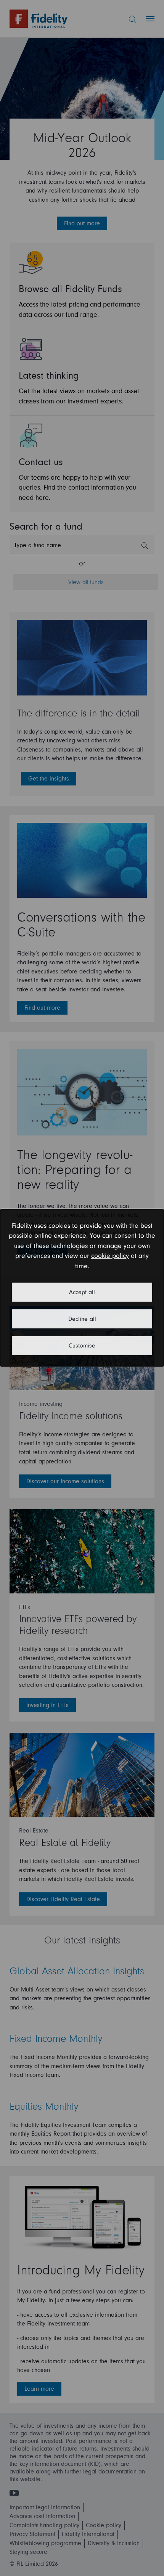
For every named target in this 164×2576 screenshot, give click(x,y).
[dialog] (82, 1288)
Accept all (82, 1292)
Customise (82, 1346)
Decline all (82, 1319)
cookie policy (110, 1256)
